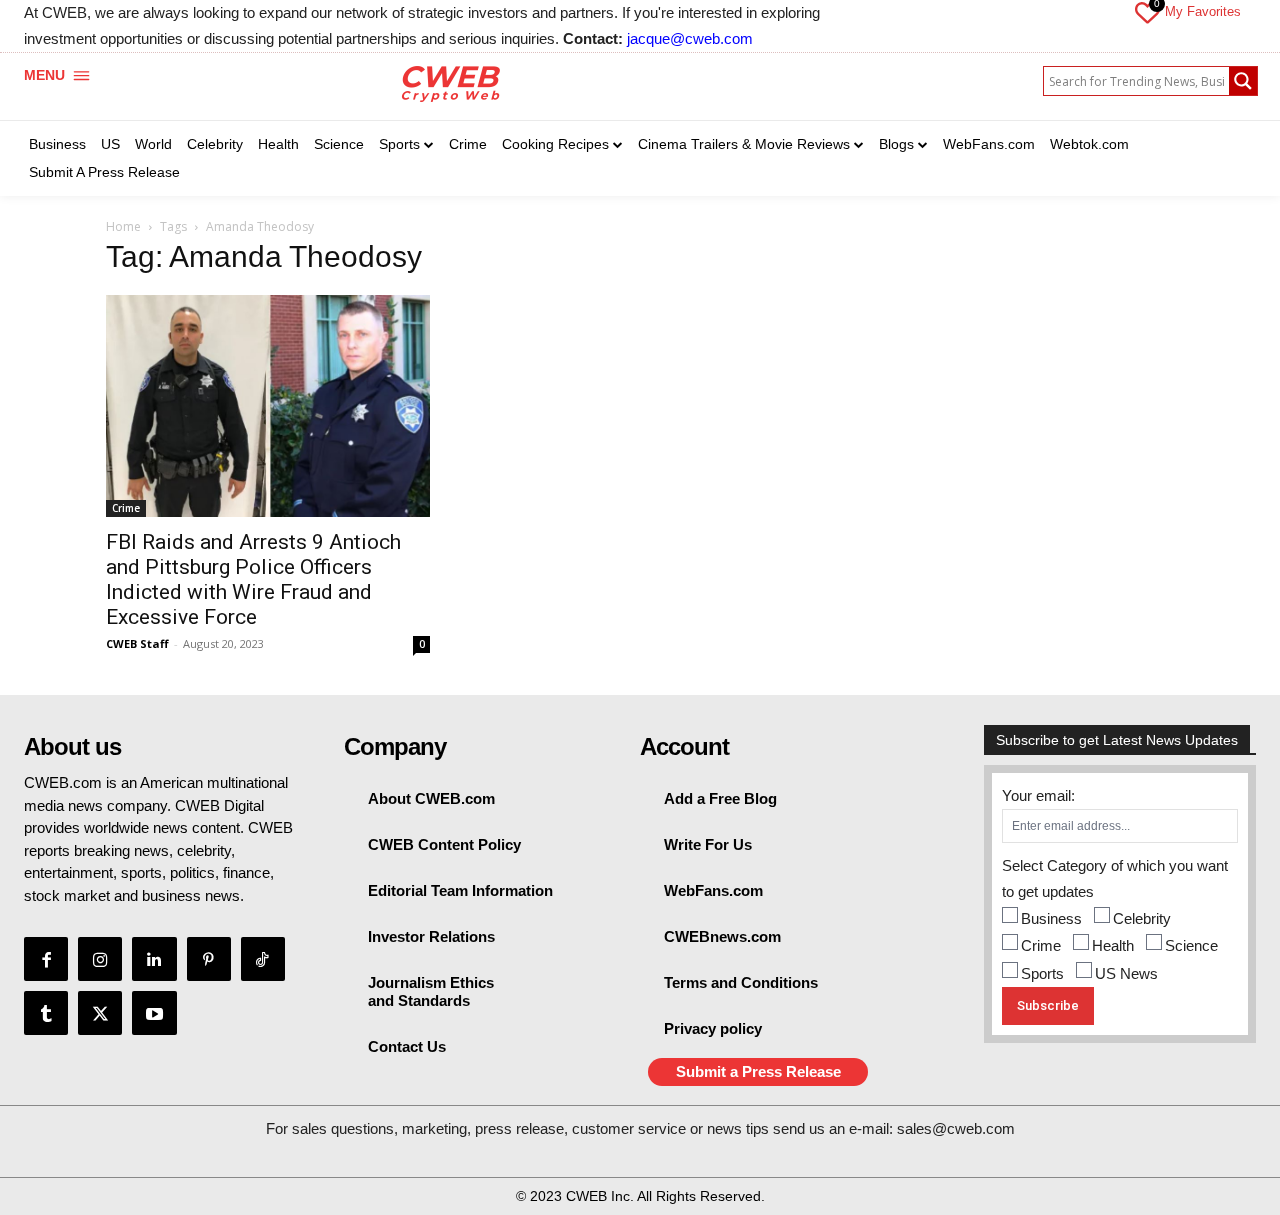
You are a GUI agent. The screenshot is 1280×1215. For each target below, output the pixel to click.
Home (123, 226)
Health (1113, 945)
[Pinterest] (209, 959)
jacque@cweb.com (690, 38)
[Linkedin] (154, 959)
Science (1191, 945)
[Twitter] (100, 1013)
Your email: (1038, 795)
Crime (126, 508)
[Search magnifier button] (1243, 81)
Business (1051, 918)
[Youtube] (154, 1013)
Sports (1042, 973)
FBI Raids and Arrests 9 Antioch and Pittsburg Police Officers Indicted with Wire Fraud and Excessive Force (253, 579)
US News (1126, 973)
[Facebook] (46, 959)
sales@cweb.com (956, 1128)
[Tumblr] (46, 1013)
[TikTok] (263, 959)
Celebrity (1142, 918)
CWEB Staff (137, 643)
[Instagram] (100, 959)
